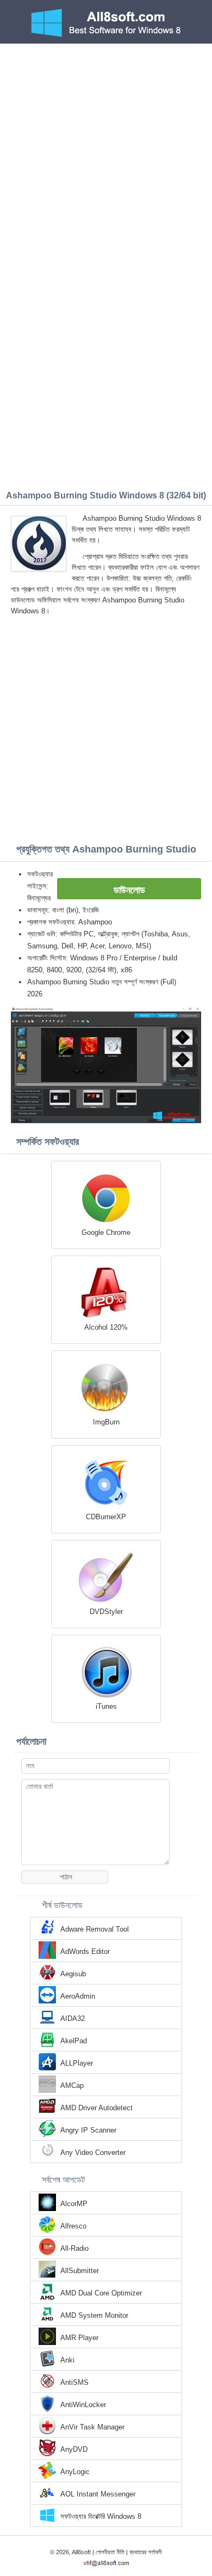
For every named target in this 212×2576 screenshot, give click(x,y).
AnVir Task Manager (92, 2427)
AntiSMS (74, 2382)
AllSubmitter (80, 2271)
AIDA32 (73, 2018)
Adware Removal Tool (95, 1929)
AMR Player (79, 2338)
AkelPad (74, 2041)
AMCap (72, 2085)
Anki (67, 2360)
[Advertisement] (106, 155)
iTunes (106, 1706)
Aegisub (73, 1974)
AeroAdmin (78, 1996)
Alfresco (73, 2226)
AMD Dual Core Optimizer (101, 2293)
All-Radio (74, 2248)
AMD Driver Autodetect (96, 2108)
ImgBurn (106, 1422)
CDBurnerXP (106, 1517)
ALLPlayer (77, 2063)
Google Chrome (106, 1232)
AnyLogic (75, 2472)
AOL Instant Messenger (98, 2494)
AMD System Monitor (94, 2315)
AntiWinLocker (83, 2405)
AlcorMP (74, 2204)
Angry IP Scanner (88, 2130)
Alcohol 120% (106, 1327)
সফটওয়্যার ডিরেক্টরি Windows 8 (101, 2516)
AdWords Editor (85, 1951)
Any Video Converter (93, 2152)
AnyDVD (74, 2449)
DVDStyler (106, 1612)
